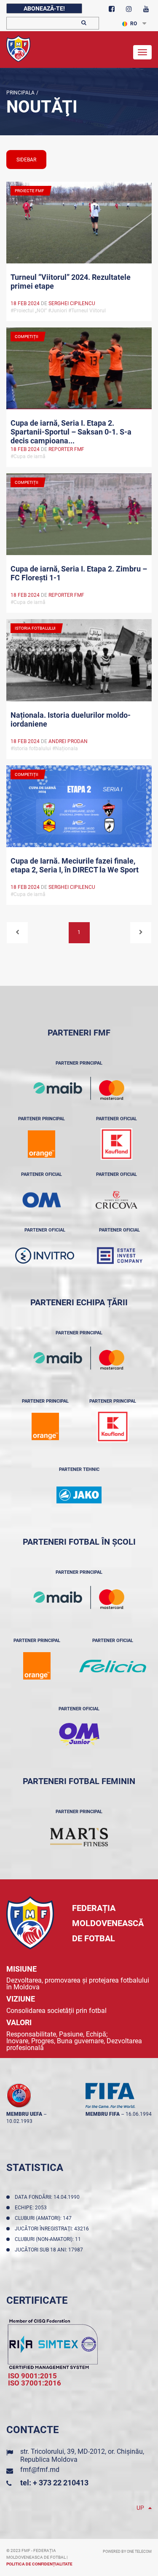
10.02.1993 (19, 2121)
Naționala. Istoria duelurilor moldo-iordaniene (71, 719)
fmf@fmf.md (40, 2470)
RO (134, 24)
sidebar (26, 160)
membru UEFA (24, 2114)
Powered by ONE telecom (127, 2552)
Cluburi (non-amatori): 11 (49, 2239)
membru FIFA (103, 2114)
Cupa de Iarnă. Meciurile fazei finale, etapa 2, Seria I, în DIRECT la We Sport (75, 865)
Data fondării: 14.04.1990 (48, 2197)
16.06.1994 (139, 2114)
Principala (20, 93)
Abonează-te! (44, 8)
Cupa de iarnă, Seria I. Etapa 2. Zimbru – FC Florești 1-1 (79, 573)
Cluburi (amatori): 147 (44, 2218)
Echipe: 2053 (32, 2208)
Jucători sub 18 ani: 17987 (50, 2250)
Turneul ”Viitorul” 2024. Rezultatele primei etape (71, 282)
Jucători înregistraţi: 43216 (53, 2229)
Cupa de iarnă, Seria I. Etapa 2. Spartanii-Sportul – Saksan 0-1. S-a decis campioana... (71, 431)
